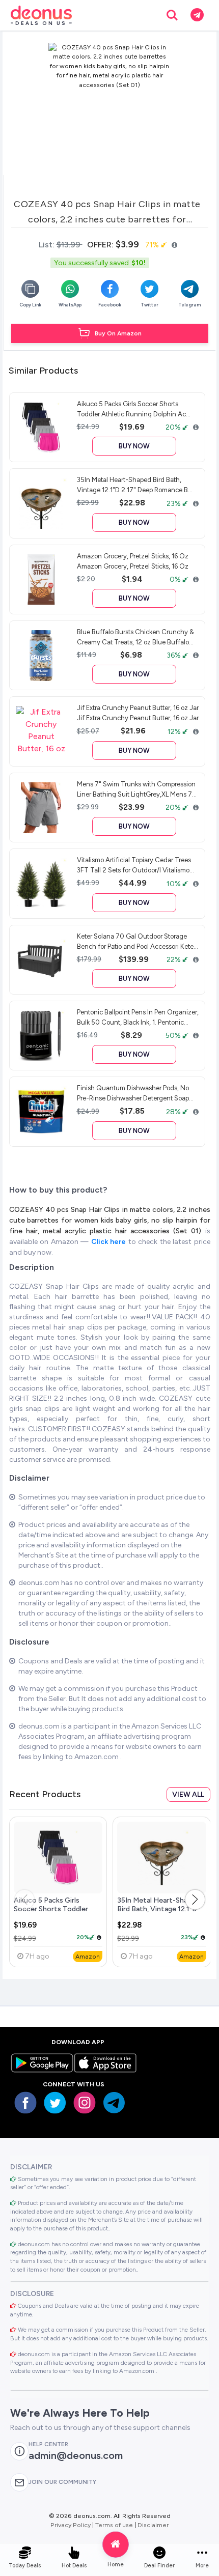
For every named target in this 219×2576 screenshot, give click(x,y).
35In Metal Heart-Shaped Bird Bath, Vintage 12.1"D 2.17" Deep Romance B (158, 1909)
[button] (195, 1900)
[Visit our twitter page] (55, 2103)
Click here (110, 1242)
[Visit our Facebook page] (25, 2103)
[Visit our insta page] (85, 2103)
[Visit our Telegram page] (114, 2103)
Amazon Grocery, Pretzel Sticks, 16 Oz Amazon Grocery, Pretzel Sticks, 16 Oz (133, 561)
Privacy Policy (71, 2525)
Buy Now (134, 446)
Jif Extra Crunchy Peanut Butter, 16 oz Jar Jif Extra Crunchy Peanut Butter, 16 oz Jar (138, 713)
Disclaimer (153, 2525)
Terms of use (114, 2525)
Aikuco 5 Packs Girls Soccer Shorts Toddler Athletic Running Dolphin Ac (55, 1914)
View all (188, 1794)
